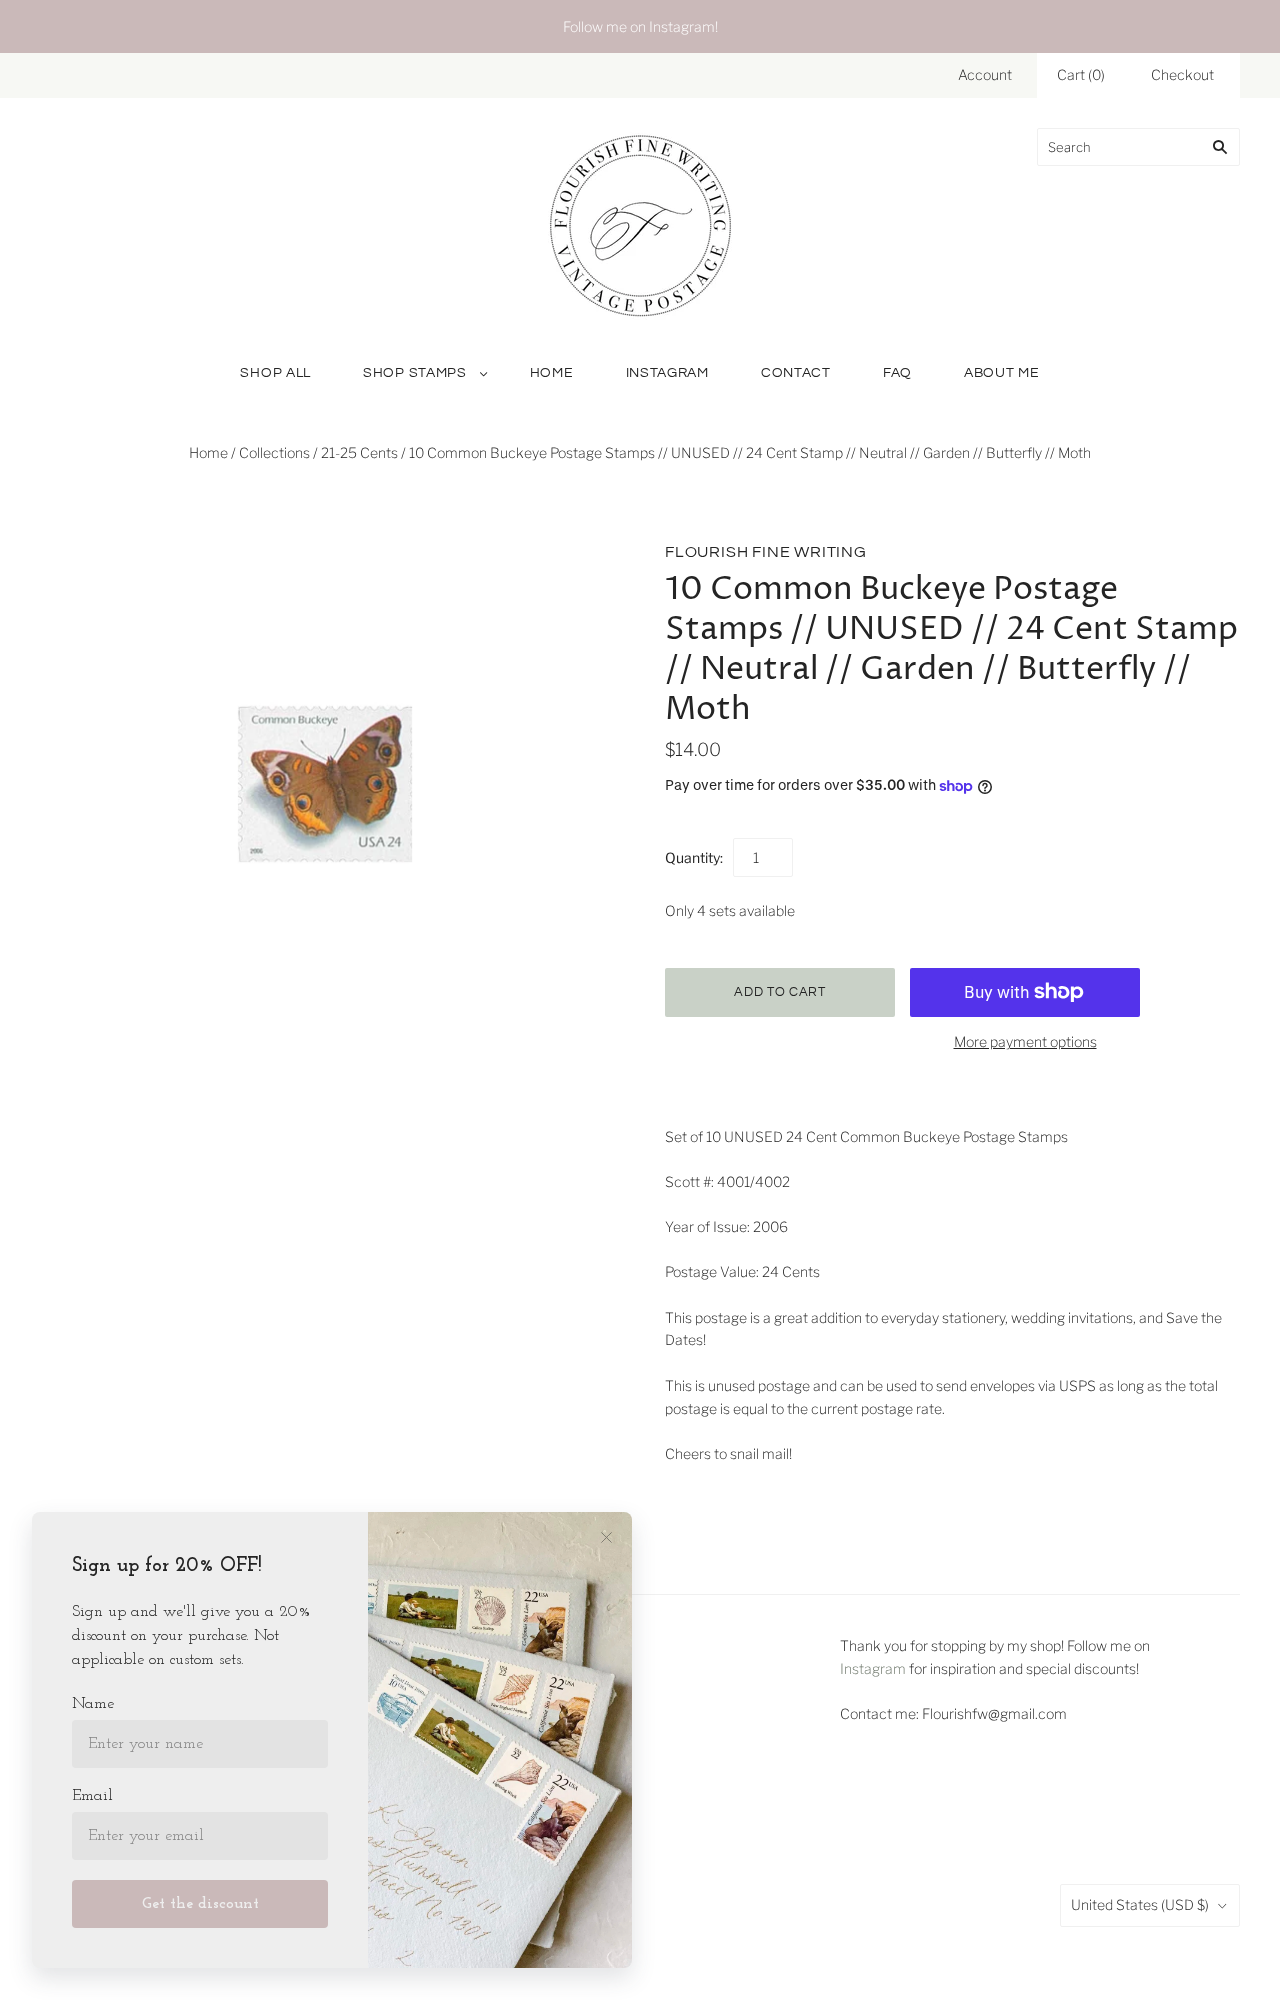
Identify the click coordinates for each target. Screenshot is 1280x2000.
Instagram (667, 373)
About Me (1002, 373)
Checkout (1182, 74)
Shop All (275, 373)
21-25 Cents (359, 452)
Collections (274, 452)
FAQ (897, 373)
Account (985, 74)
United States (1140, 1904)
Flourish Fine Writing (766, 552)
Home (552, 373)
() (1081, 74)
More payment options (1025, 1041)
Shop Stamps (415, 373)
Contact (796, 373)
